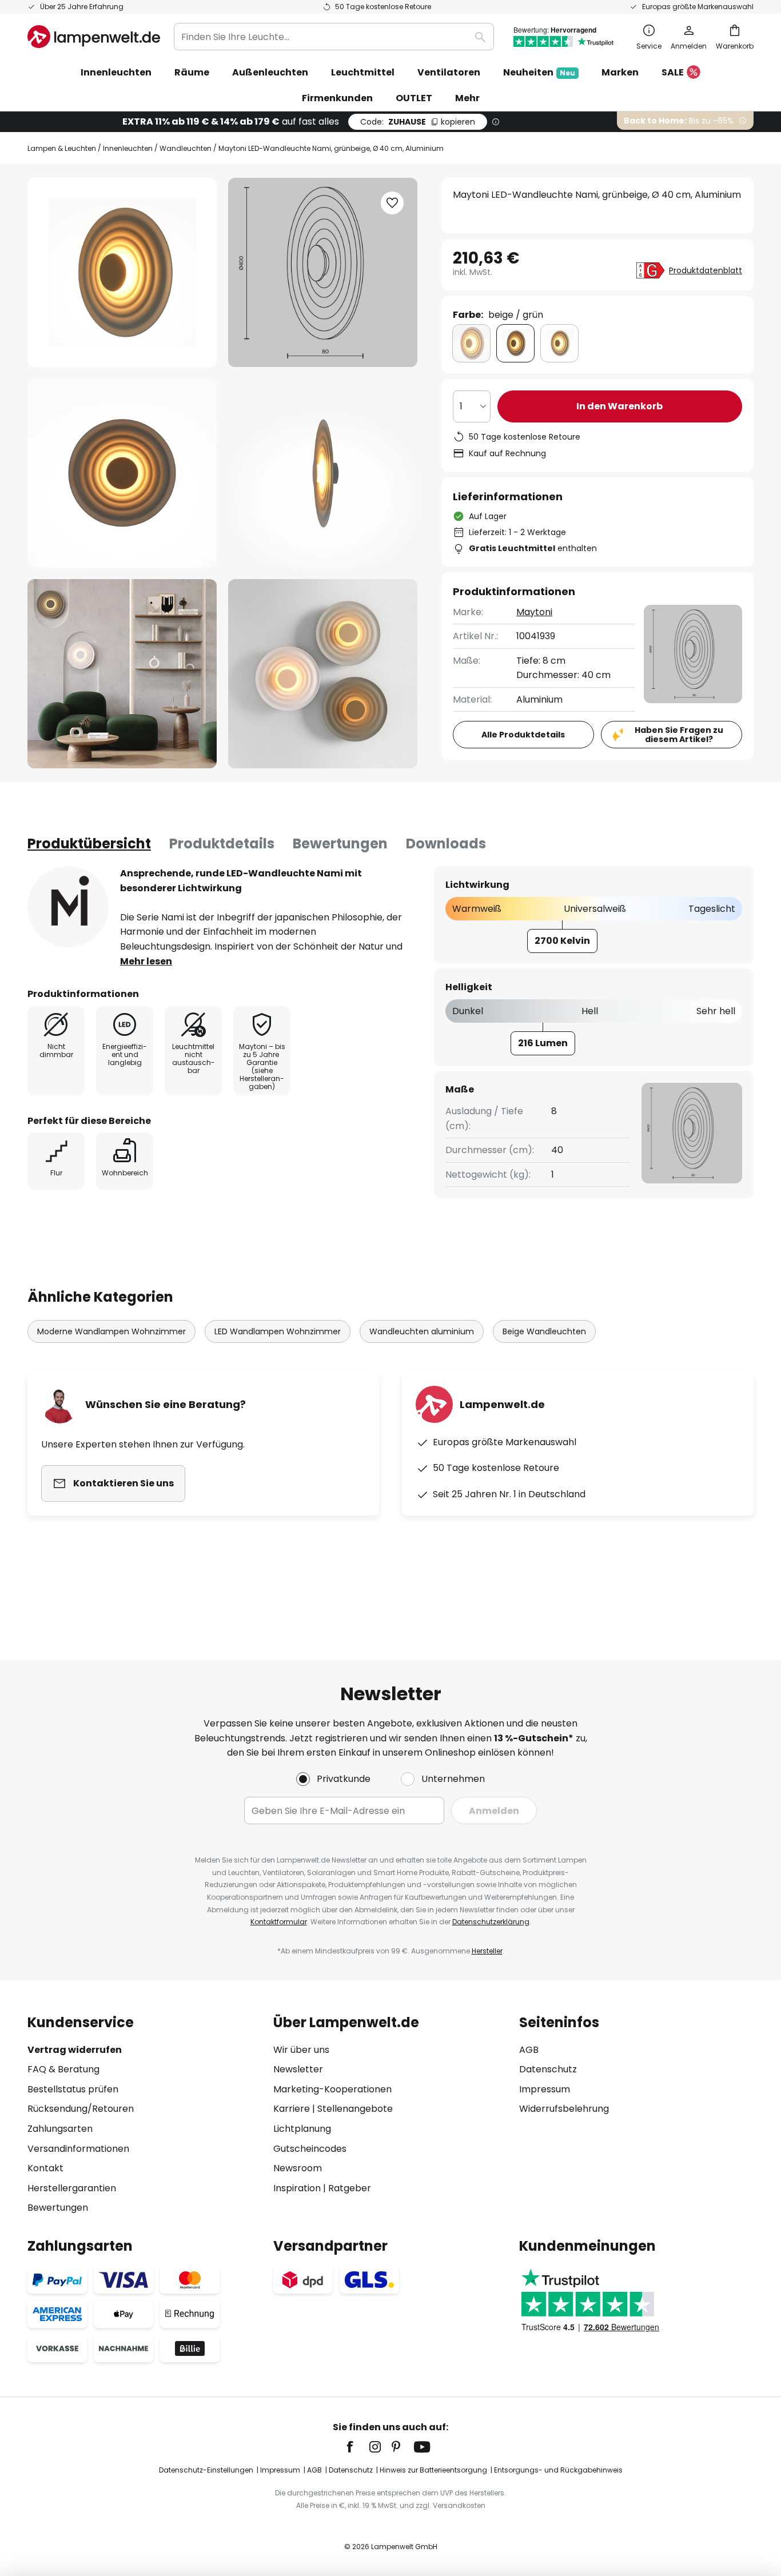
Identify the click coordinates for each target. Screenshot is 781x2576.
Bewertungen (340, 844)
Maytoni (534, 612)
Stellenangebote (355, 2109)
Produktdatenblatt (706, 270)
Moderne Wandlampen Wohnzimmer (111, 1331)
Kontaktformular (279, 1922)
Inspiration (297, 2188)
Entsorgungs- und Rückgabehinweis (558, 2470)
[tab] (89, 844)
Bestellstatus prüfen (73, 2089)
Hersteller (487, 1951)
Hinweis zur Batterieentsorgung (433, 2470)
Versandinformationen (78, 2149)
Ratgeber (350, 2188)
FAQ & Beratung (63, 2069)
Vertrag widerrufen (75, 2050)
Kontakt (45, 2168)
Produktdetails (222, 844)
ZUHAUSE (418, 122)
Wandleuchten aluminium (422, 1331)
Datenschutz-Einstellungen (206, 2470)
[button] (122, 473)
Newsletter (298, 2069)
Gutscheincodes (310, 2149)
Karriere (292, 2109)
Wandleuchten (186, 148)
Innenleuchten (128, 148)
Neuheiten (539, 72)
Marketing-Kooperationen (332, 2089)
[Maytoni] (68, 907)
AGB (529, 2050)
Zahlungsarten (60, 2129)
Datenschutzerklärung (491, 1922)
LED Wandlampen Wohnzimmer (278, 1331)
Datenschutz (548, 2069)
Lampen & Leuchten (62, 148)
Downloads (446, 844)
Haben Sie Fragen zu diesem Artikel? (679, 735)
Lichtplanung (302, 2129)
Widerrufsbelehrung (564, 2109)
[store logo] (94, 37)
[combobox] (334, 37)
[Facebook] (357, 2447)
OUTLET (414, 98)
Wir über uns (301, 2050)
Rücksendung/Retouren (81, 2109)
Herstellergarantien (72, 2188)
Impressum (545, 2089)
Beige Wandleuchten (544, 1331)
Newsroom (298, 2168)
